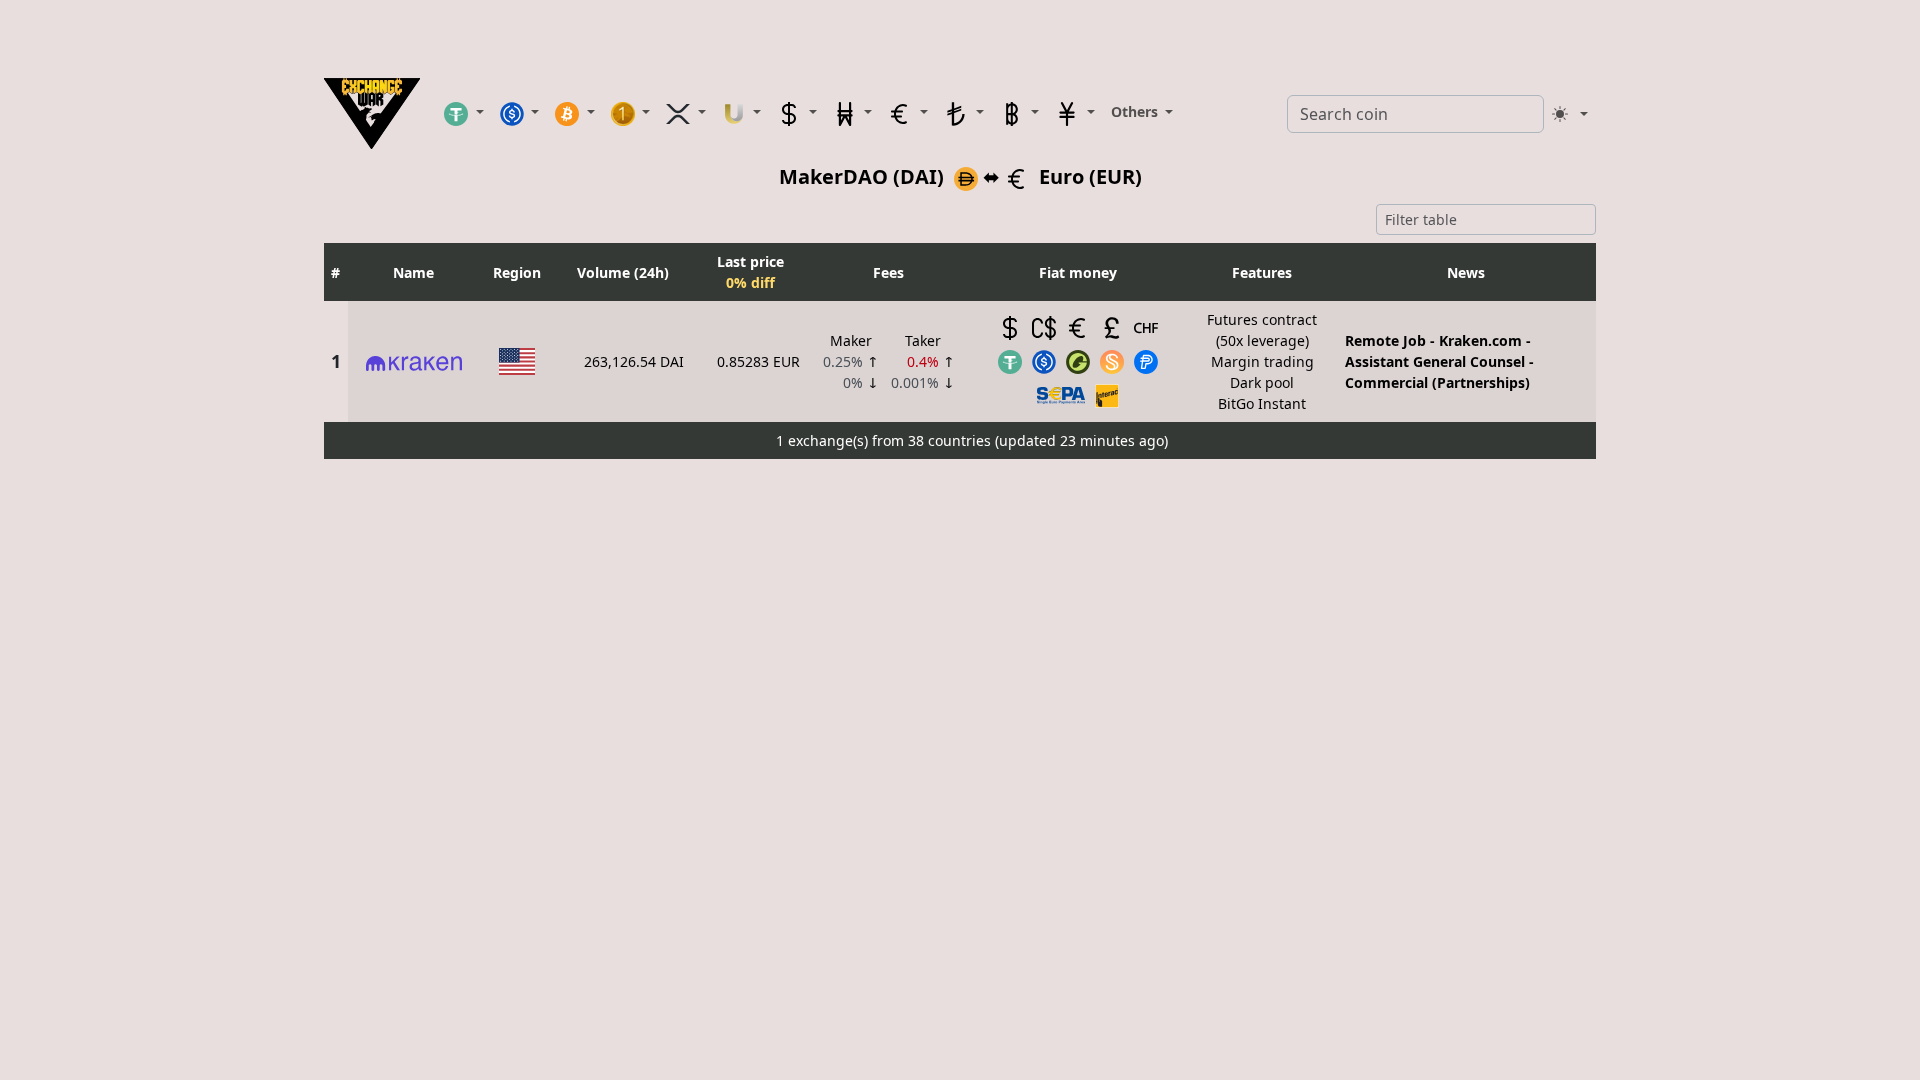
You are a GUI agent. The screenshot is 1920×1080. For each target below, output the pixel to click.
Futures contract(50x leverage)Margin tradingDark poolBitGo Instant (1262, 361)
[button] (464, 113)
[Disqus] (960, 717)
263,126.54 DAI (634, 361)
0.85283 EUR (758, 361)
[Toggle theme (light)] (1570, 114)
